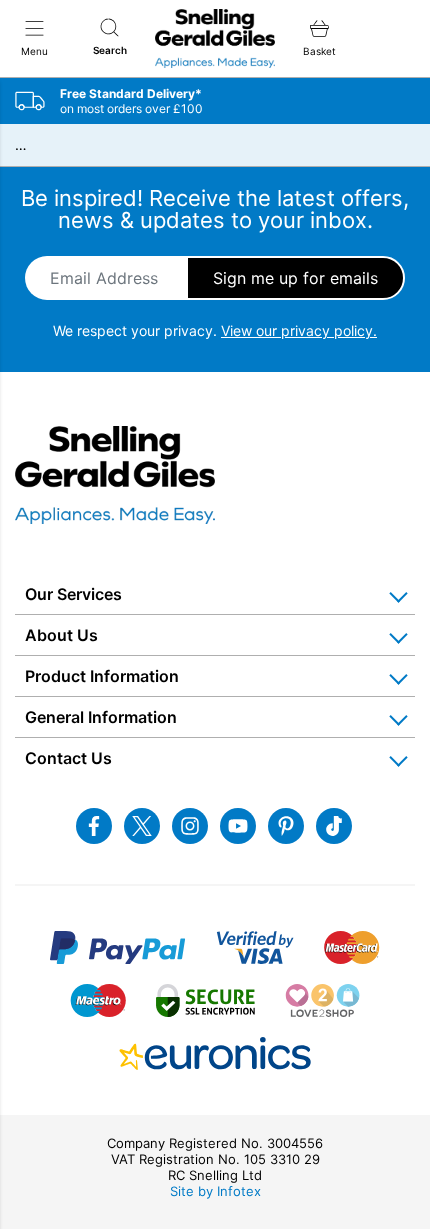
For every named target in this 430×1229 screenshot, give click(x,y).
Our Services (73, 594)
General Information (101, 717)
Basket (319, 51)
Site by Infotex (215, 1191)
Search (110, 50)
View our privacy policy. (299, 330)
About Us (61, 635)
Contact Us (68, 758)
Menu (34, 51)
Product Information (102, 676)
